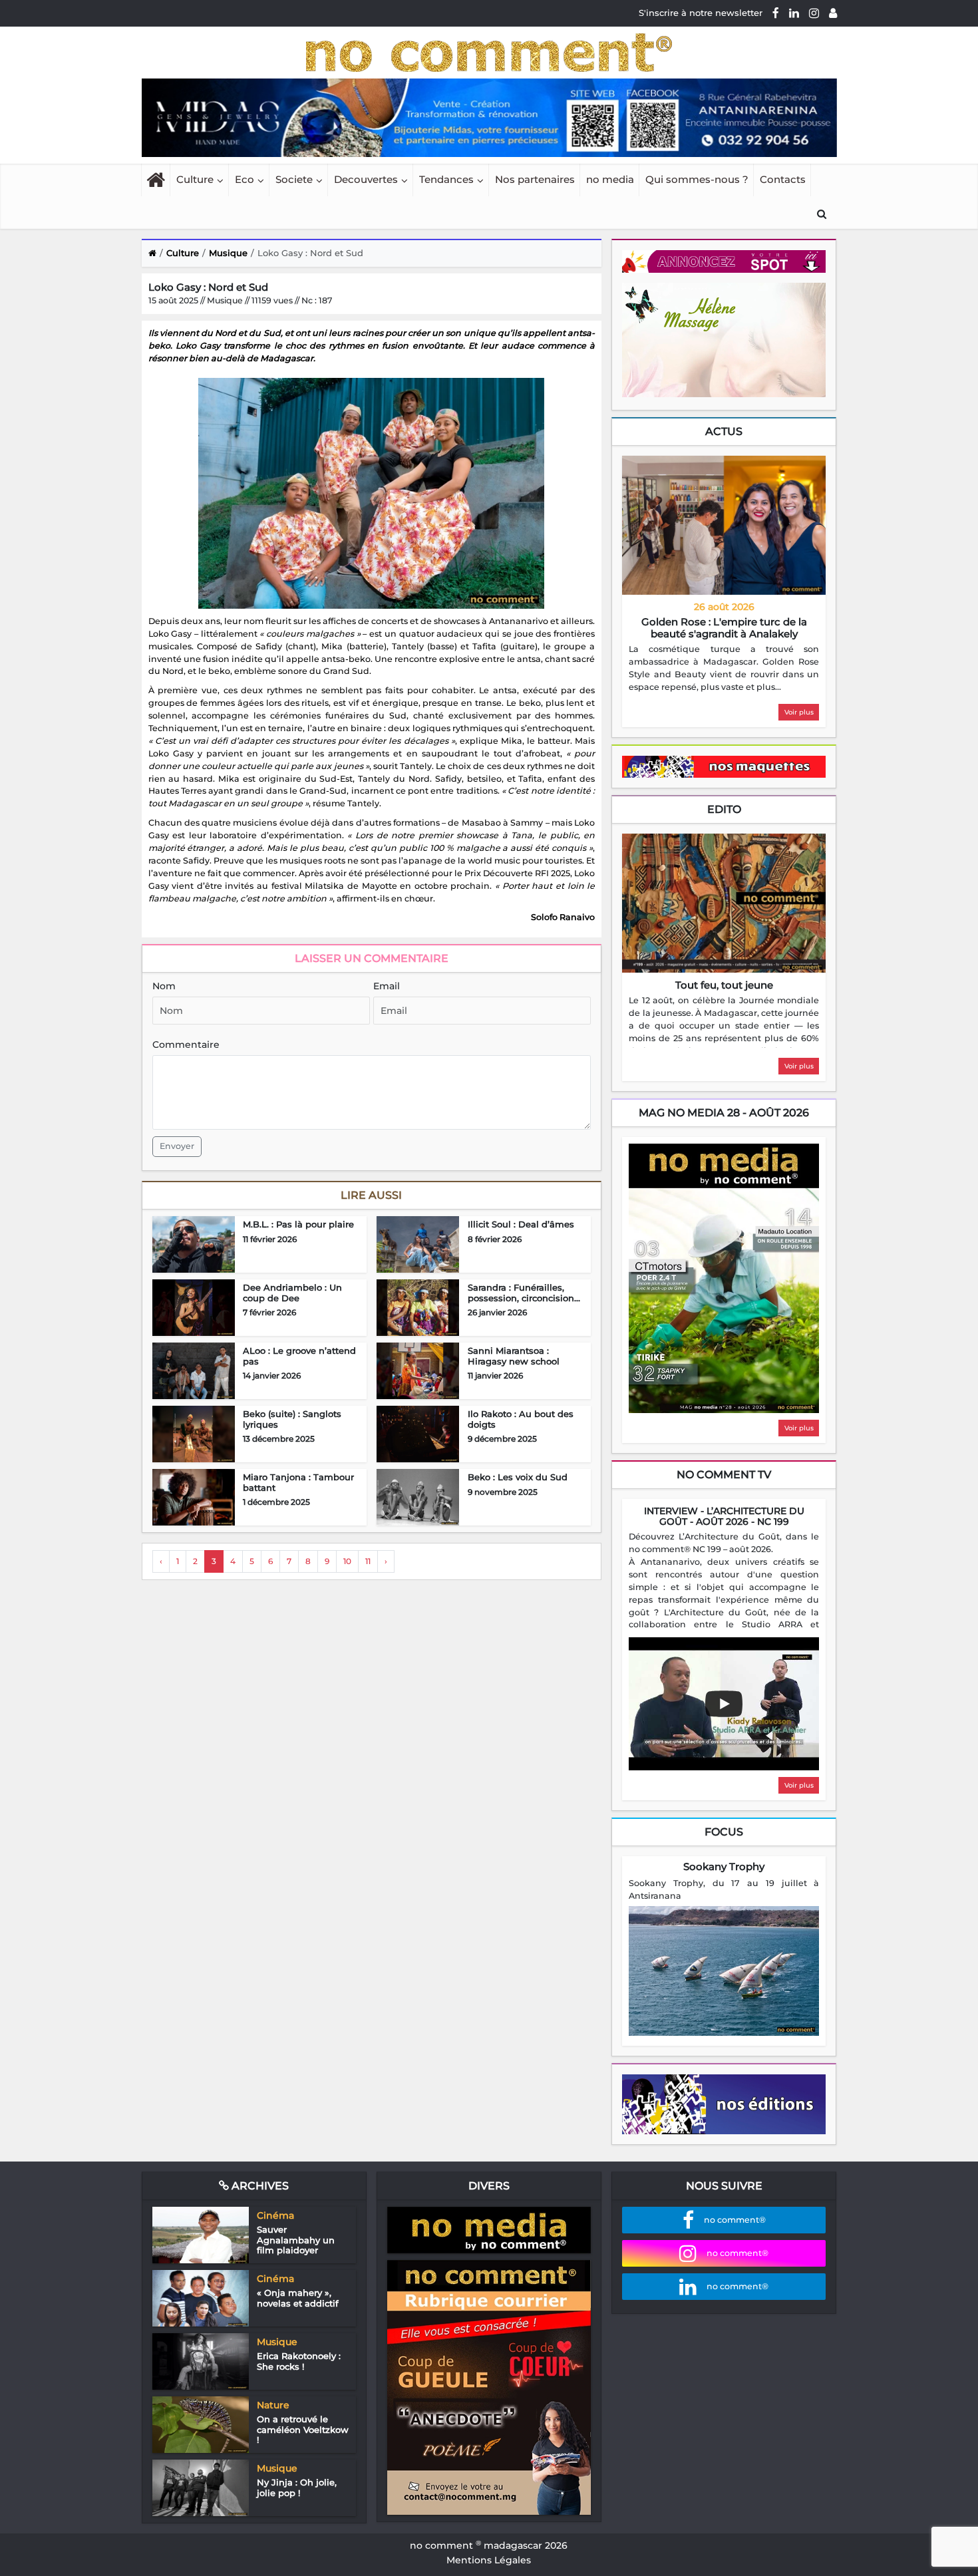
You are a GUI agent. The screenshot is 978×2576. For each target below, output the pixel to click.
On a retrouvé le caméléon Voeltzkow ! (303, 2429)
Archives (259, 2186)
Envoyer (177, 1146)
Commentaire (186, 1045)
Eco (244, 179)
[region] (724, 669)
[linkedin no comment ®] (794, 13)
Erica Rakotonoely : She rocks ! (299, 2361)
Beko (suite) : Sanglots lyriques (292, 1419)
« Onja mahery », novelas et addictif (298, 2298)
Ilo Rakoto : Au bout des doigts (521, 1419)
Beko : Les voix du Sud (518, 1477)
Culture (195, 179)
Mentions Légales (489, 2560)
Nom (164, 986)
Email (387, 986)
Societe (294, 179)
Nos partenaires (535, 179)
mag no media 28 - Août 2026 (724, 1113)
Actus (724, 431)
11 (368, 1561)
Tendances (446, 179)
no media (610, 179)
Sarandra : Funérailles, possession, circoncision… (524, 1293)
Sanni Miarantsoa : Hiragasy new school (514, 1356)
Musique (228, 253)
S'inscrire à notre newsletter (701, 13)
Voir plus (799, 712)
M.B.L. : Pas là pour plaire (298, 1224)
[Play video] (724, 1704)
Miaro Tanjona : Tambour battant (298, 1482)
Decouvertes (366, 179)
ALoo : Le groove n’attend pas (299, 1356)
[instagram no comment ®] (814, 13)
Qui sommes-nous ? (697, 179)
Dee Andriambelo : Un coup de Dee (292, 1293)
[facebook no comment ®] (776, 13)
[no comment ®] (833, 13)
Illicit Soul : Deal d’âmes (521, 1224)
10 (347, 1561)
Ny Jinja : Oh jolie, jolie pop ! (297, 2488)
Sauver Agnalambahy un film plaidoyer (296, 2240)
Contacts (783, 179)
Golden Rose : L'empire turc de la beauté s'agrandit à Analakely (724, 628)
